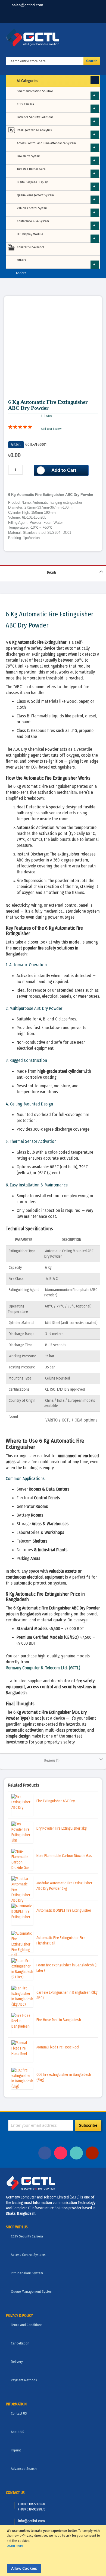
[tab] (53, 573)
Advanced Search (24, 2469)
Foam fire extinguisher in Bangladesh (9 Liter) (67, 1968)
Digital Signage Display (32, 182)
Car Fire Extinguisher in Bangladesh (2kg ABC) (67, 1995)
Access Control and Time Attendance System (46, 143)
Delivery (17, 2362)
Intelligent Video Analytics (34, 130)
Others (21, 260)
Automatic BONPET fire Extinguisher (64, 1910)
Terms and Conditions (27, 2325)
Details (52, 573)
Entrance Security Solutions (35, 117)
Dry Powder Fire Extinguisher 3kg (62, 1828)
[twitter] (75, 16)
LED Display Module (30, 234)
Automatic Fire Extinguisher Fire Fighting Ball (61, 1941)
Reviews (51, 1761)
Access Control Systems (28, 2255)
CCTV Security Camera (27, 2236)
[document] (54, 2551)
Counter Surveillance (31, 247)
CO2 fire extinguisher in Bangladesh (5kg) (64, 2077)
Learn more (15, 2546)
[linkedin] (58, 16)
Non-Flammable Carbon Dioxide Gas (64, 1856)
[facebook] (42, 16)
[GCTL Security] (53, 38)
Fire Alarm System (29, 156)
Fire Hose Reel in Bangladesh (59, 2020)
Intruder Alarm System (27, 2273)
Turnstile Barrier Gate (31, 169)
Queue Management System (35, 195)
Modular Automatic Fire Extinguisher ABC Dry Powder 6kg (64, 1886)
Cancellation (20, 2343)
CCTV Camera (25, 104)
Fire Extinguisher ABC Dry (56, 1801)
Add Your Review (51, 429)
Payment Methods (24, 2380)
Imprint (16, 2450)
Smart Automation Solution (35, 91)
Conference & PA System (33, 221)
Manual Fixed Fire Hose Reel (58, 2047)
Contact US (19, 2413)
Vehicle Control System (32, 208)
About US (18, 2432)
